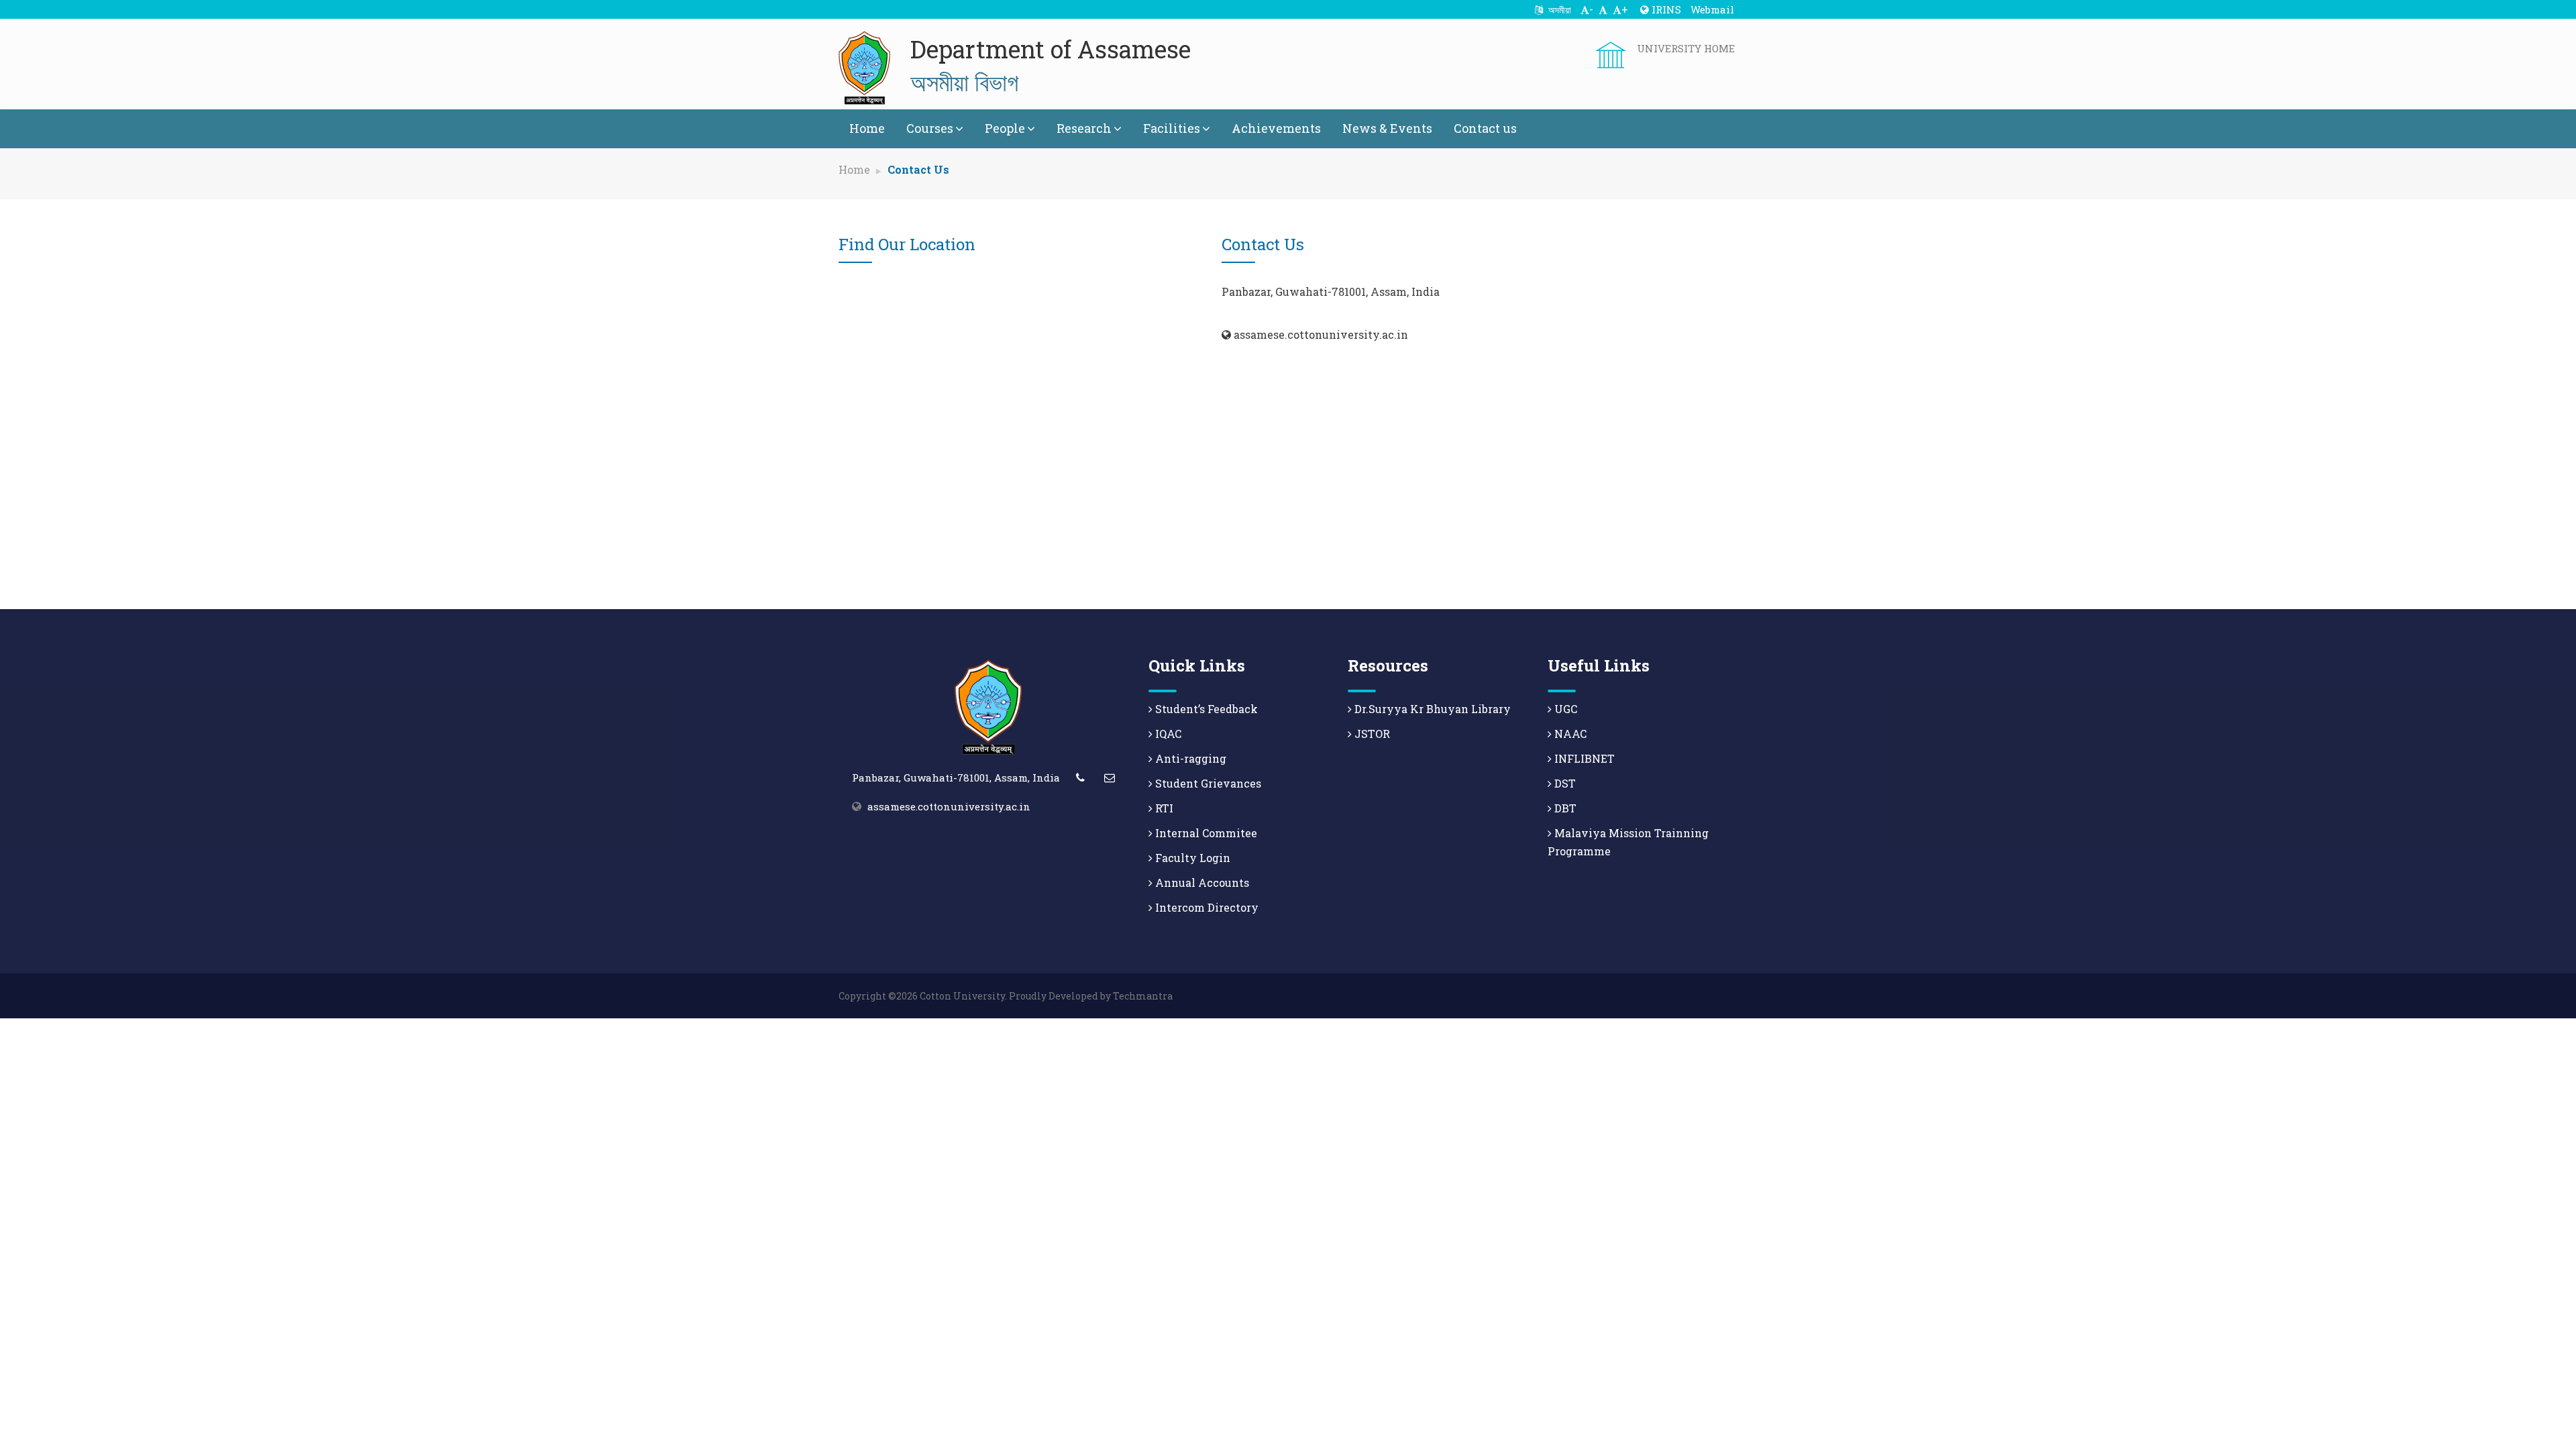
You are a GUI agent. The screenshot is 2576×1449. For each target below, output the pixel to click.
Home (867, 128)
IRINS (1665, 9)
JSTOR (1371, 734)
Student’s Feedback (1205, 709)
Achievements (1276, 128)
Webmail (1712, 9)
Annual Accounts (1201, 882)
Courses (930, 128)
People (1005, 128)
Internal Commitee (1205, 833)
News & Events (1387, 128)
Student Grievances (1207, 783)
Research (1084, 128)
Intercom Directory (1205, 907)
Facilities (1172, 128)
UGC (1564, 709)
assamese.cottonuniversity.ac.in (949, 806)
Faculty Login (1191, 858)
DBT (1564, 808)
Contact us (1485, 128)
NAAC (1569, 734)
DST (1564, 783)
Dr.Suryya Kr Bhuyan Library (1431, 709)
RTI (1163, 808)
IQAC (1167, 734)
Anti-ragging (1189, 758)
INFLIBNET (1583, 758)
